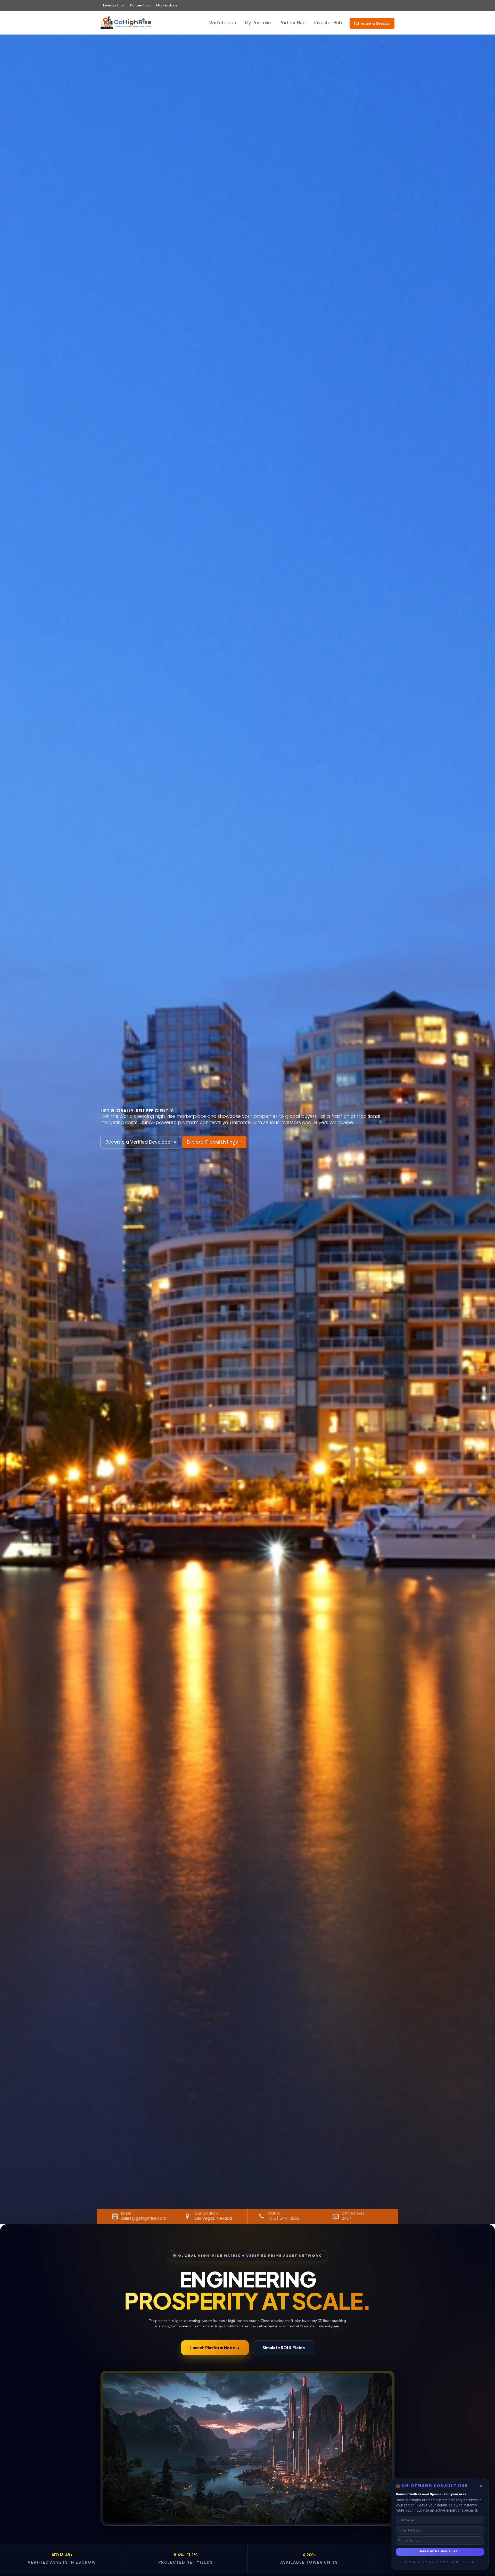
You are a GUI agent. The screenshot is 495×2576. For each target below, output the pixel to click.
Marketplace (167, 5)
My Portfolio (258, 23)
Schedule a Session (372, 23)
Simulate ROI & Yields (284, 2348)
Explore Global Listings (213, 1142)
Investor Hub (114, 5)
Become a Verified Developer (139, 1142)
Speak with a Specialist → (440, 2552)
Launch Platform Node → (215, 2348)
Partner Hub (140, 5)
